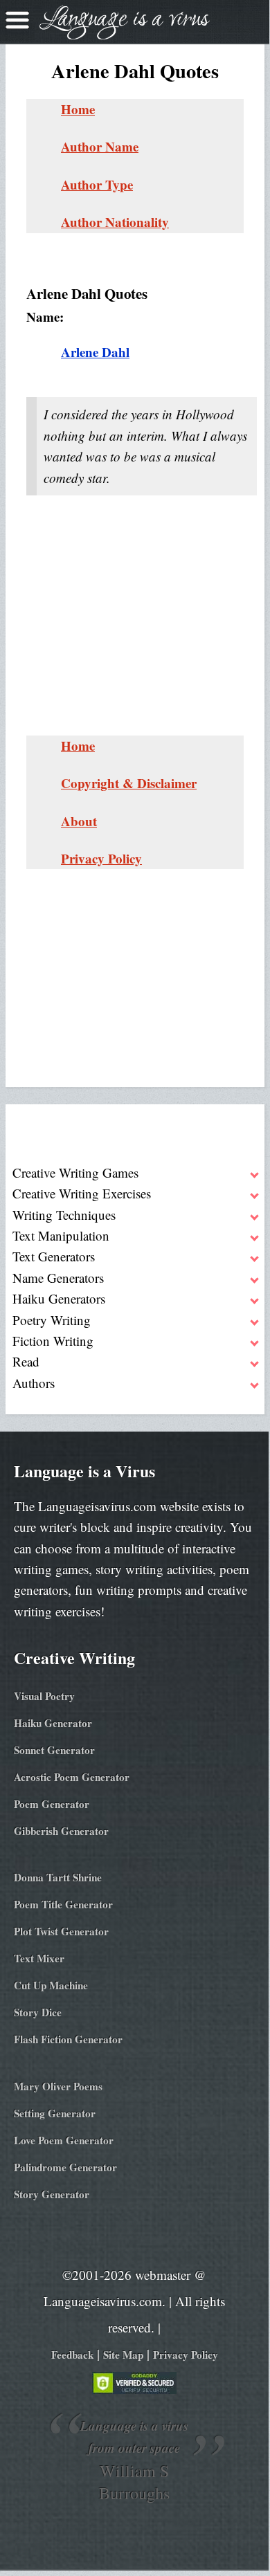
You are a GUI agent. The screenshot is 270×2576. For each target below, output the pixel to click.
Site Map (123, 2355)
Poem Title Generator (63, 1904)
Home (78, 109)
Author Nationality (115, 222)
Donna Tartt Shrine (58, 1877)
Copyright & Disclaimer (129, 783)
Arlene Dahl (95, 352)
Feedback (72, 2355)
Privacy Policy (101, 858)
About (79, 821)
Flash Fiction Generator (68, 2039)
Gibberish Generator (61, 1831)
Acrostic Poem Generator (72, 1777)
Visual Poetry (44, 1696)
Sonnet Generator (54, 1750)
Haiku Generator (53, 1723)
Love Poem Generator (64, 2140)
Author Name (100, 146)
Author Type (97, 184)
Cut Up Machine (51, 1985)
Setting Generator (55, 2113)
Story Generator (52, 2194)
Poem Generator (52, 1804)
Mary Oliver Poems (58, 2086)
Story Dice (38, 2012)
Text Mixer (39, 1958)
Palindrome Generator (65, 2167)
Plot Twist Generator (61, 1931)
